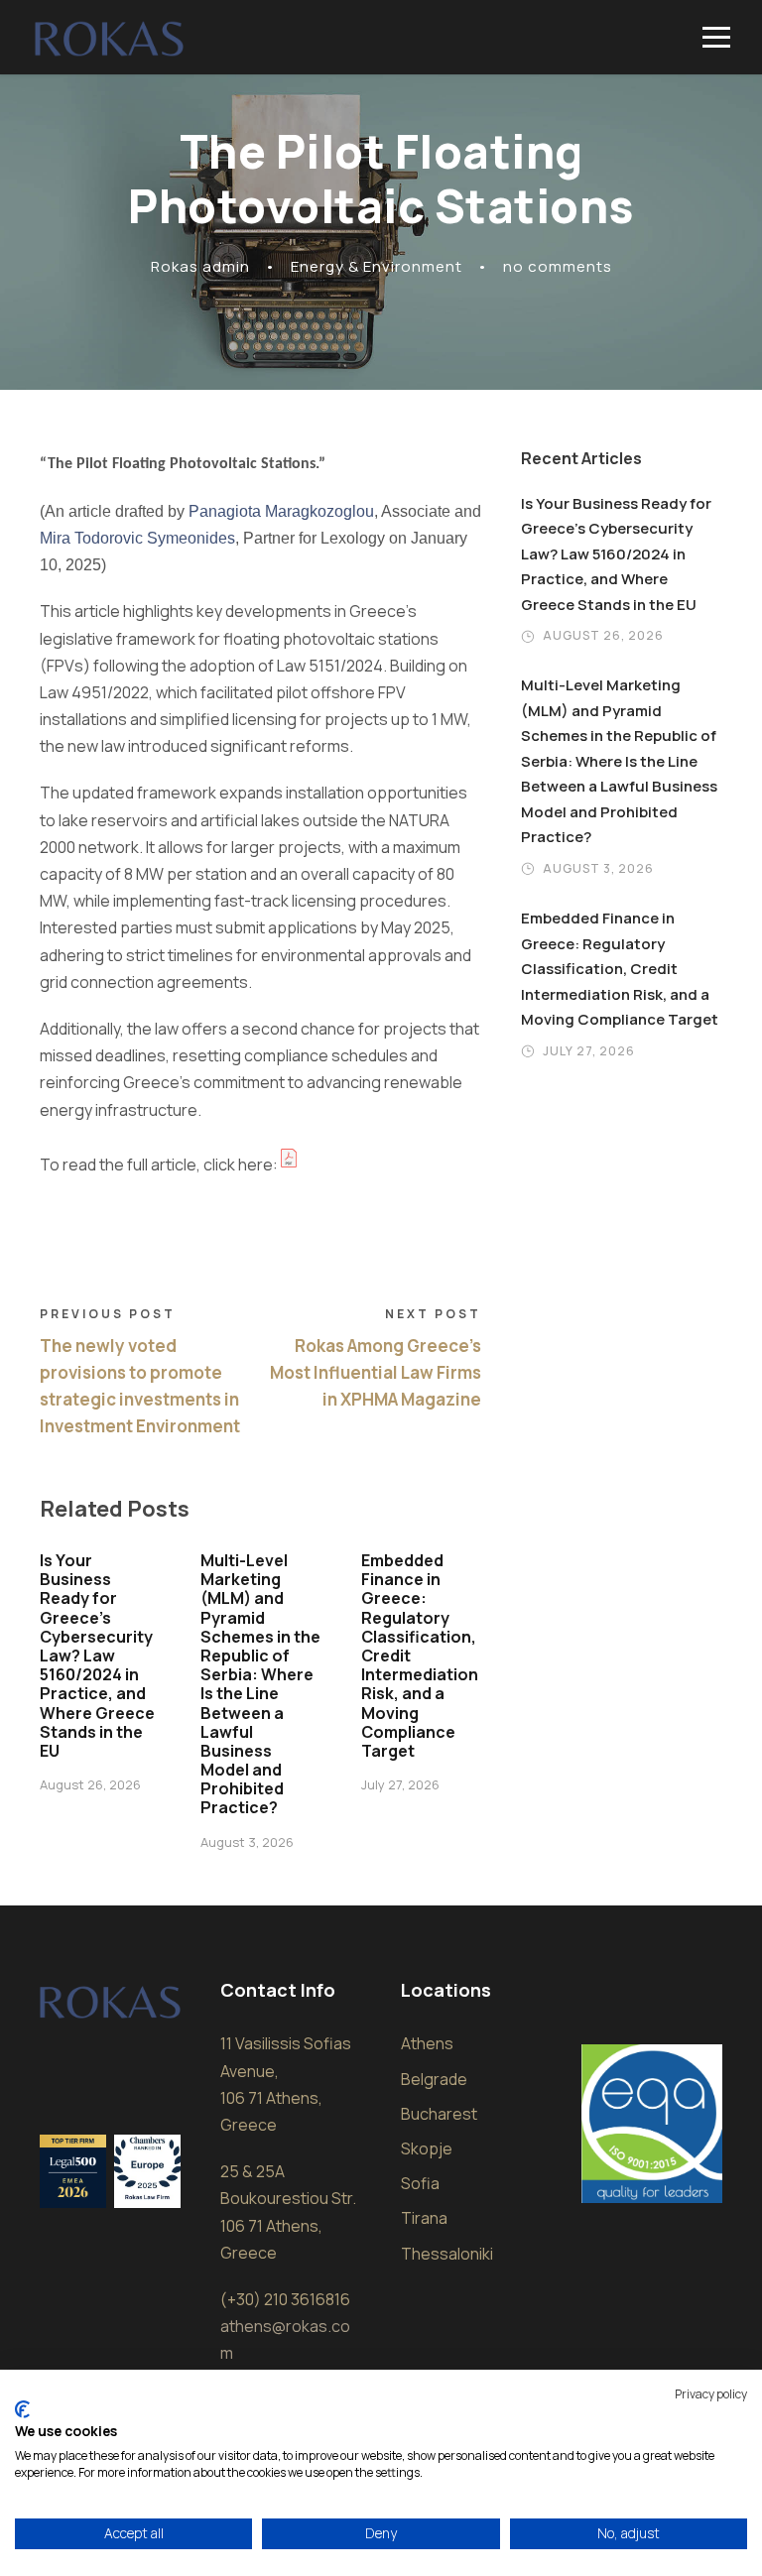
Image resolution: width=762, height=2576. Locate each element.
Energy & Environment (377, 266)
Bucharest (439, 2114)
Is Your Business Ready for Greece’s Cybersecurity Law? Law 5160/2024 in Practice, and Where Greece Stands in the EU (97, 1656)
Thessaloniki (447, 2254)
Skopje (427, 2148)
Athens (427, 2043)
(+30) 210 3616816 (285, 2299)
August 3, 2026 (247, 1842)
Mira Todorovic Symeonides (137, 538)
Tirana (424, 2218)
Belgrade (434, 2079)
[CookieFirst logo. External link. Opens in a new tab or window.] (22, 2409)
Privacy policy (711, 2394)
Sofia (420, 2183)
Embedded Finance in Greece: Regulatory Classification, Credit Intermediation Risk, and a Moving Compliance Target (620, 969)
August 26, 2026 (90, 1784)
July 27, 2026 (400, 1784)
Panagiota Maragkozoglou (281, 511)
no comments (558, 266)
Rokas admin (200, 266)
